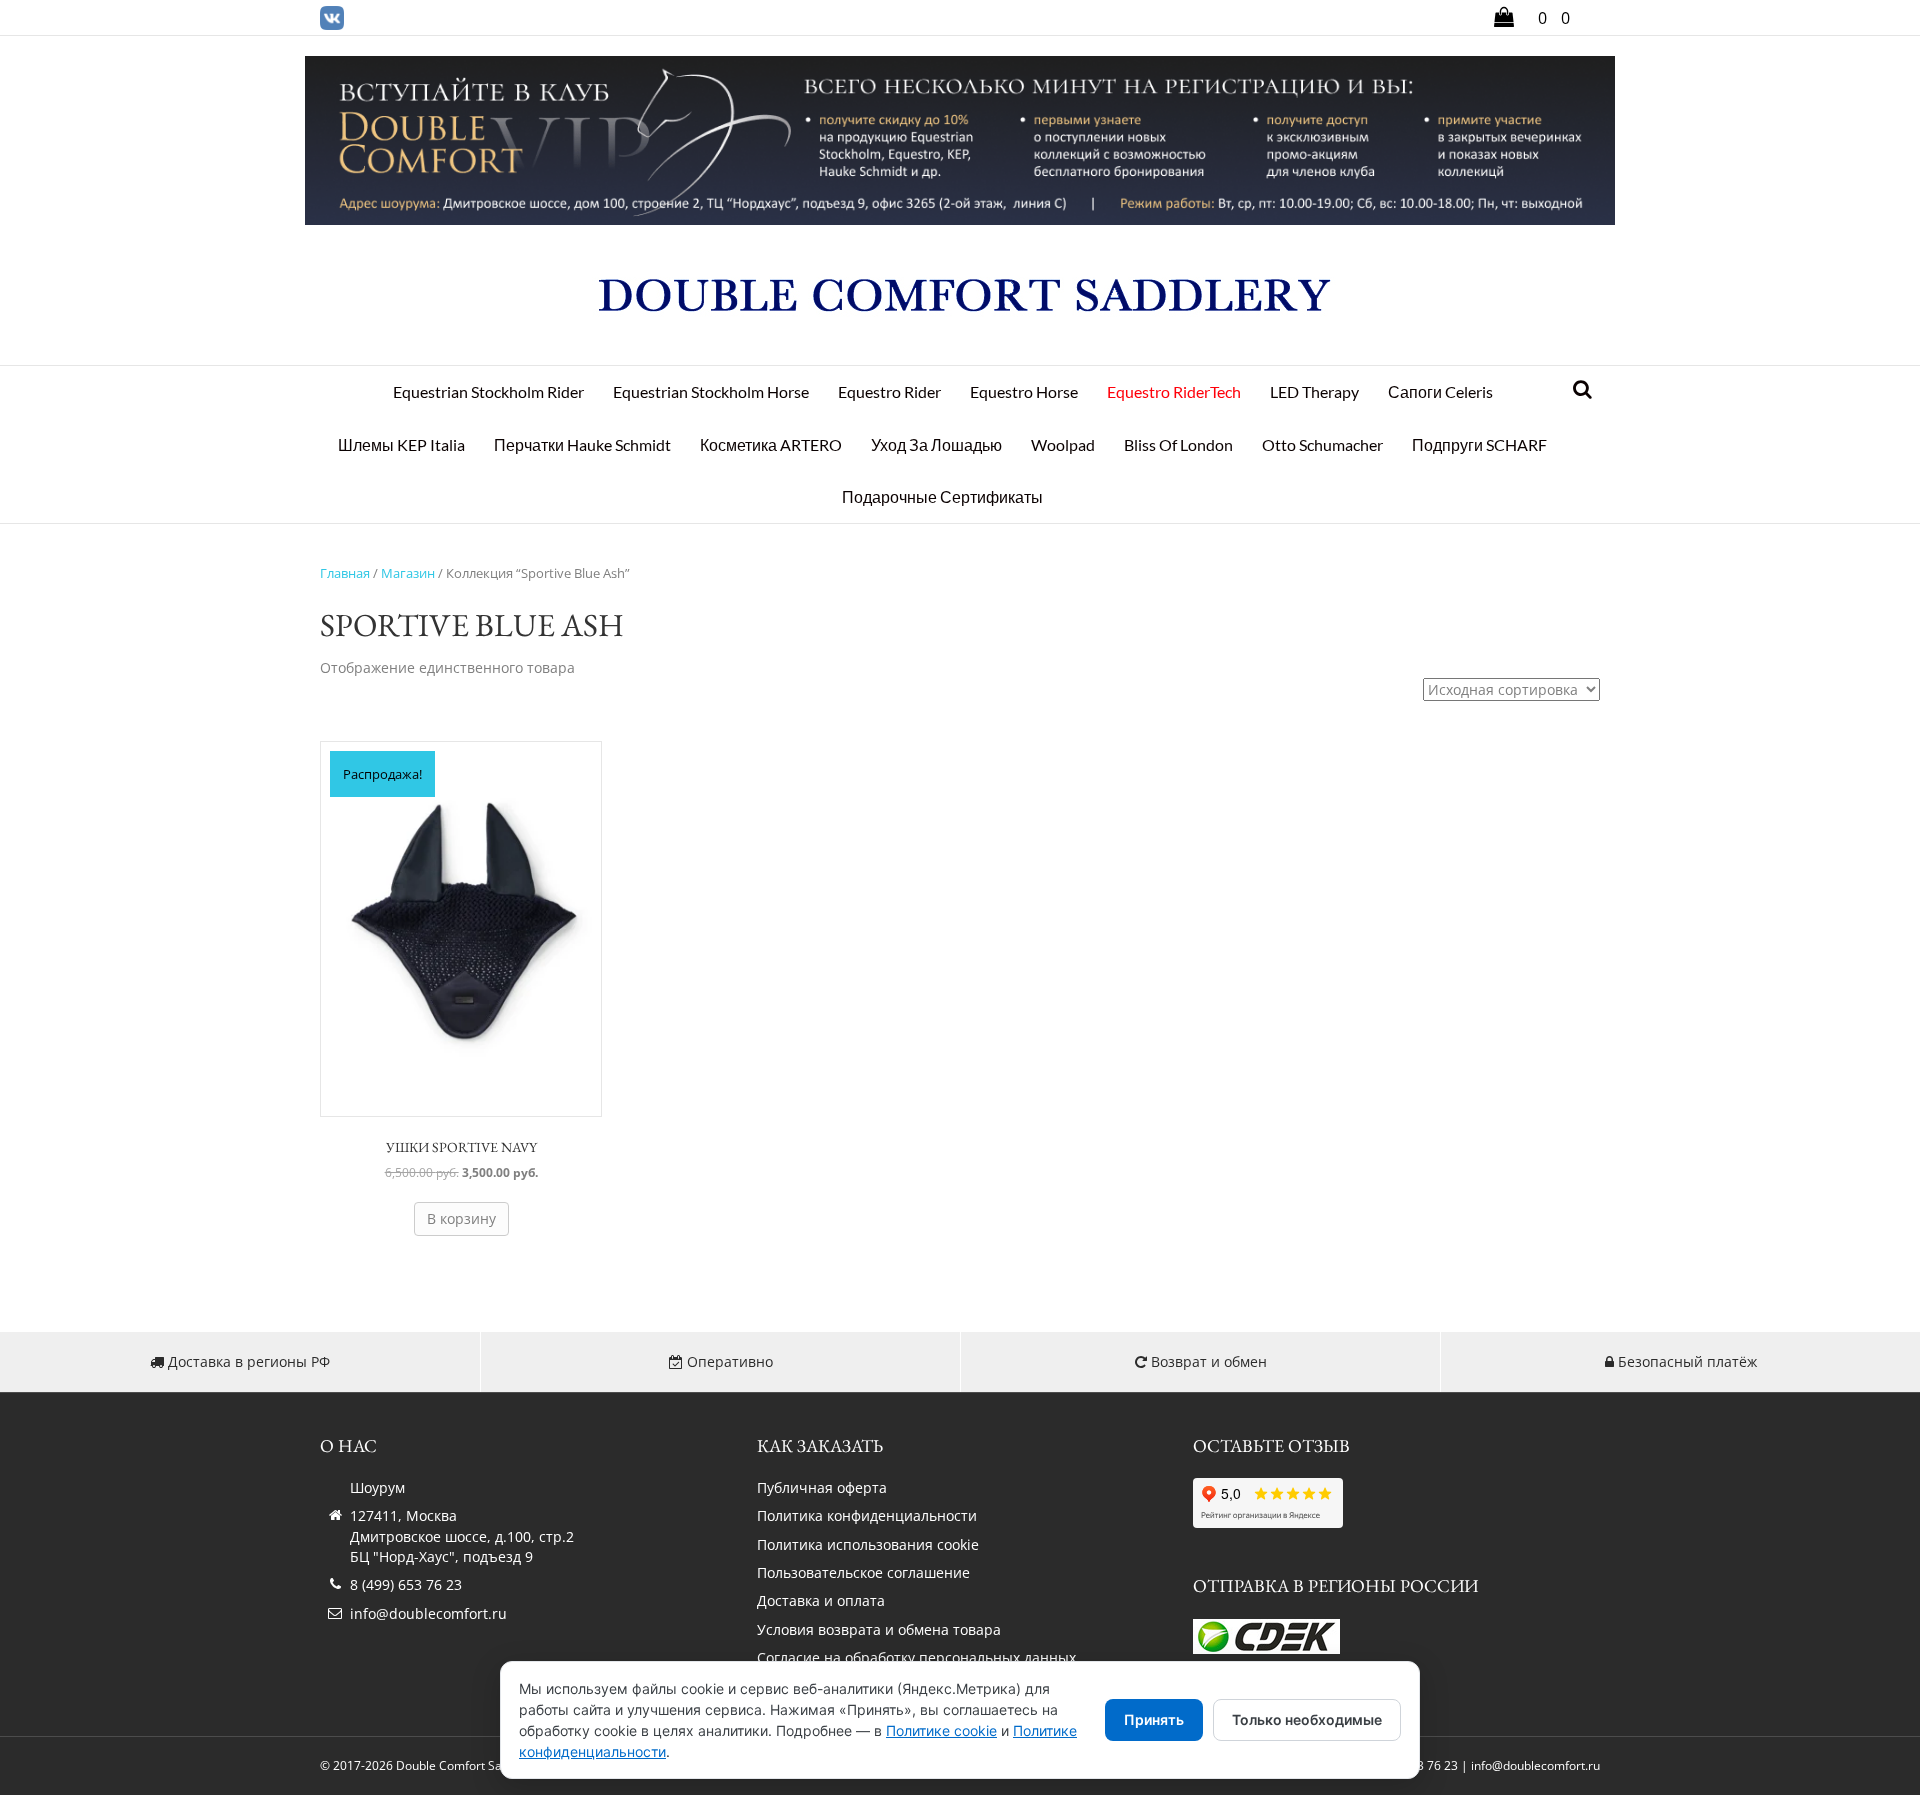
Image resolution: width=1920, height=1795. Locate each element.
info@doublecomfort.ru (428, 1613)
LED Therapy (1314, 391)
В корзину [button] (461, 1218)
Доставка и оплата (821, 1600)
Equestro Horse (1024, 391)
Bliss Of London (1178, 444)
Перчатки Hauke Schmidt (582, 444)
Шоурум (377, 1487)
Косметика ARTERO (771, 444)
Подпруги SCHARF (1479, 444)
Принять (1154, 1719)
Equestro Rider (889, 391)
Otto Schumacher (1322, 444)
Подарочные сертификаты (942, 496)
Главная (345, 573)
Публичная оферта (822, 1487)
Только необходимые (1307, 1719)
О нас (348, 1445)
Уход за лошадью (936, 444)
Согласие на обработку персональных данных (916, 1657)
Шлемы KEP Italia (401, 444)
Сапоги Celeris (1440, 391)
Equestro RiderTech (1174, 391)
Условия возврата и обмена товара (879, 1629)
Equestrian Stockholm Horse (711, 391)
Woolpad (1063, 444)
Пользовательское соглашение (863, 1572)
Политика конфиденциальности (867, 1515)
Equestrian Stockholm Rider (488, 391)
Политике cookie (941, 1730)
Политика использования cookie (868, 1544)
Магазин (408, 573)
